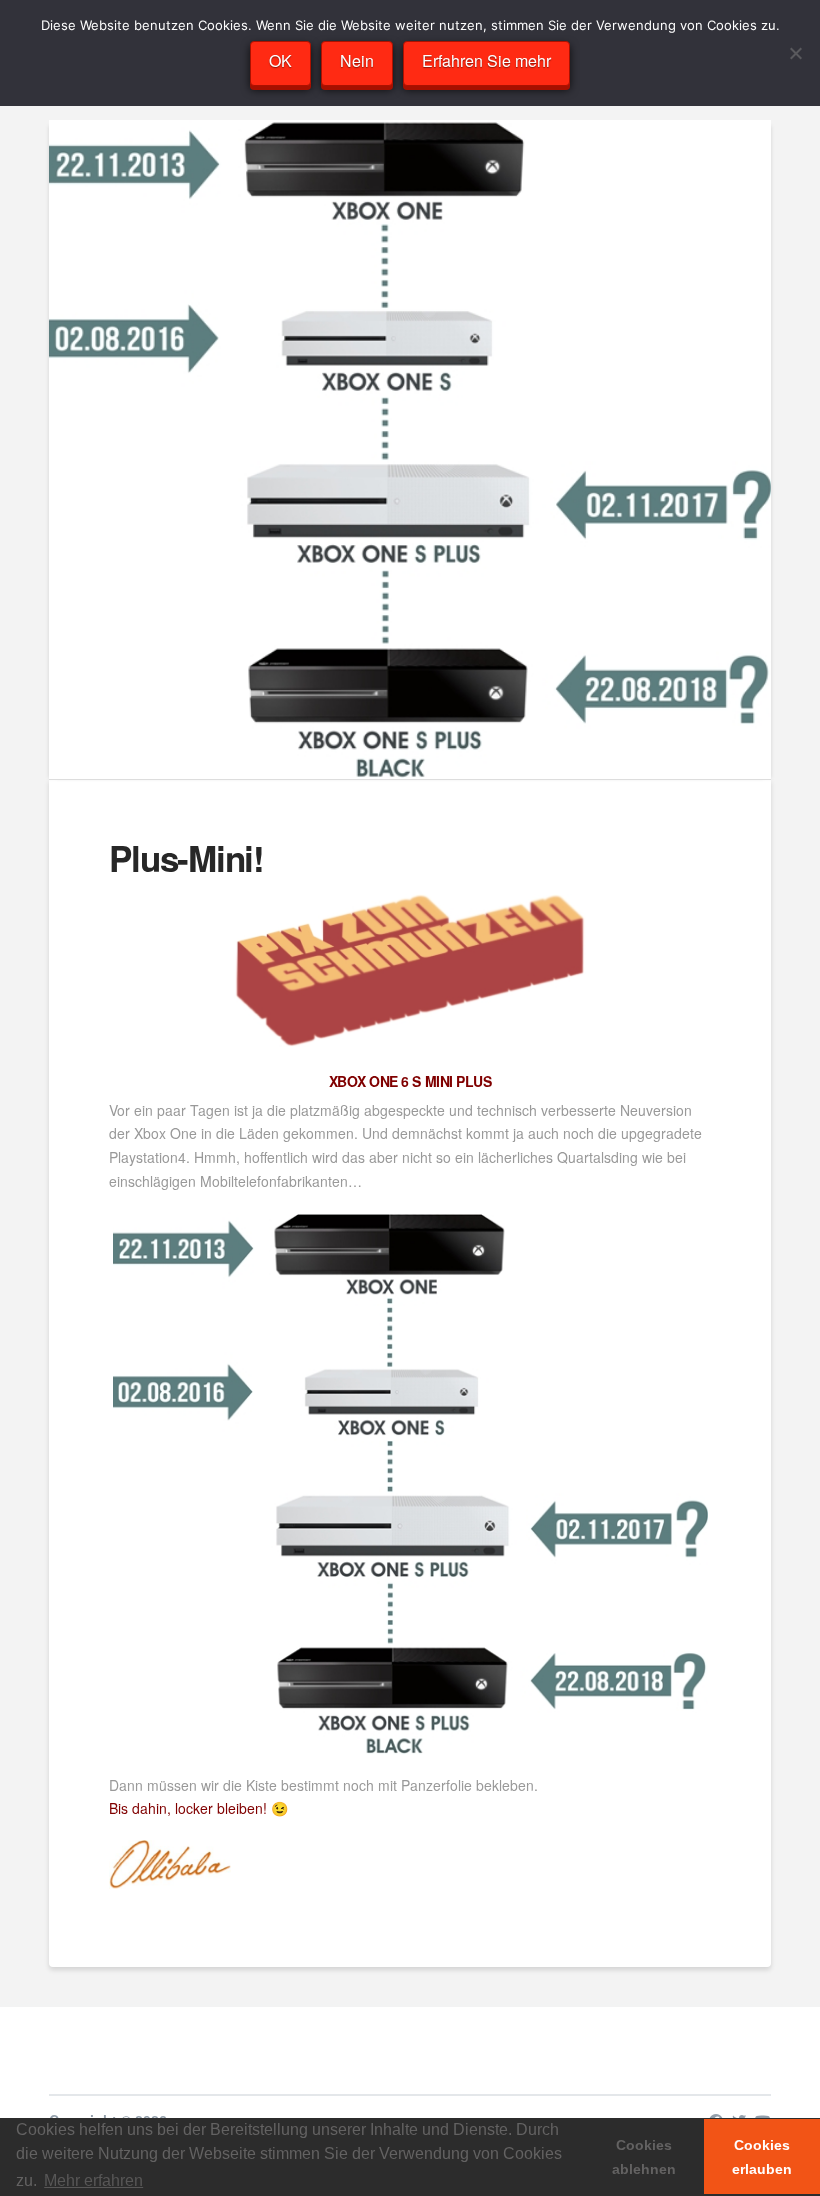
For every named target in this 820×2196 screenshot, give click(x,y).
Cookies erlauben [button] (762, 2157)
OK (280, 60)
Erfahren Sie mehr (486, 60)
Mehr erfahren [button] (93, 2180)
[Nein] (795, 53)
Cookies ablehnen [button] (644, 2157)
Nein (357, 60)
